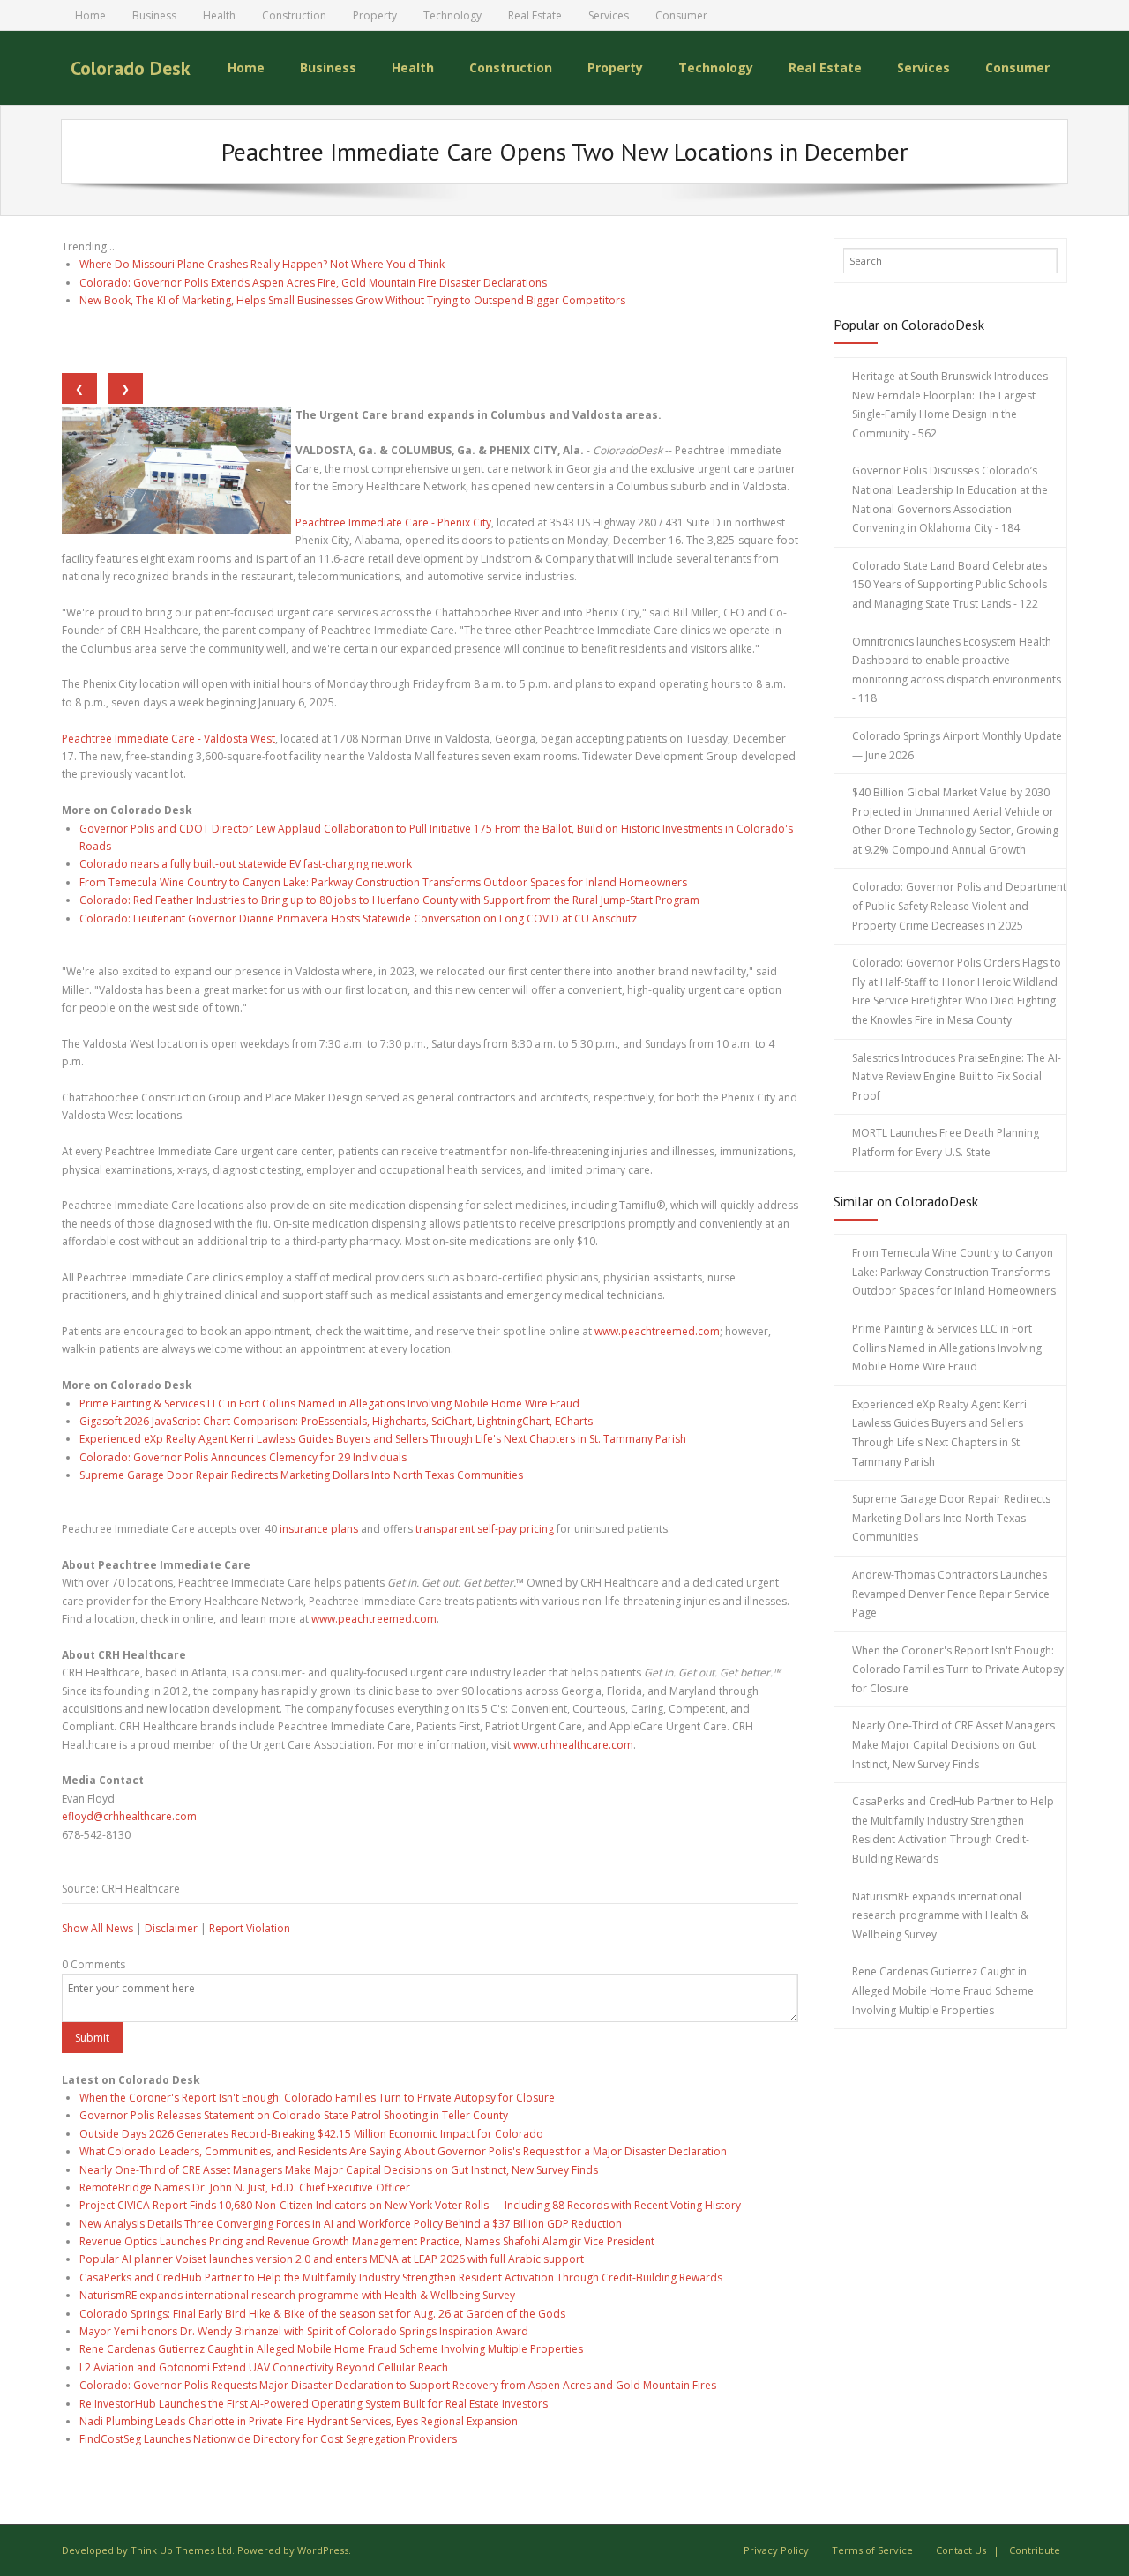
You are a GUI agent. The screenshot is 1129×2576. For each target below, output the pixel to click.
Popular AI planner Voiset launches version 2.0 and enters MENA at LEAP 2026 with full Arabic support (332, 2259)
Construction (294, 15)
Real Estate (535, 15)
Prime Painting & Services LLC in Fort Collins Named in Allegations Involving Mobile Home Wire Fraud (329, 1404)
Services (609, 15)
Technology (452, 15)
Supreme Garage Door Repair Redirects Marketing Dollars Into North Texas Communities (301, 1475)
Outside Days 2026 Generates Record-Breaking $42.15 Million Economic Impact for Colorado (311, 2134)
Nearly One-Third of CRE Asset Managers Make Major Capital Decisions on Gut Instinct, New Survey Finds (339, 2170)
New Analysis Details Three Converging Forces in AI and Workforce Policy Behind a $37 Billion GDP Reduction (351, 2224)
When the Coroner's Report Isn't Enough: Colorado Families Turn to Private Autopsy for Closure (317, 2098)
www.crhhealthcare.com (573, 1745)
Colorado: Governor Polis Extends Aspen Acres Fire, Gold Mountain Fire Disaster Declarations (313, 283)
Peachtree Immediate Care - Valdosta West (168, 739)
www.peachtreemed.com (657, 1331)
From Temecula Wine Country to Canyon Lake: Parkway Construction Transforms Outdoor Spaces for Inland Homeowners (383, 882)
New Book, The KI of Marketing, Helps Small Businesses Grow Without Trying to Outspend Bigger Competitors (352, 300)
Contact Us (961, 2550)
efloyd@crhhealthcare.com (129, 1816)
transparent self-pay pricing (485, 1529)
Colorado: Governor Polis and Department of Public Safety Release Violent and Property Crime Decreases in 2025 (959, 906)
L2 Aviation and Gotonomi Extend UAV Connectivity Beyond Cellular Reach (264, 2367)
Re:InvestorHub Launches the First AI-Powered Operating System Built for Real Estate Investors (314, 2404)
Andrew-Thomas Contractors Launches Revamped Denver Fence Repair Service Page (951, 1594)
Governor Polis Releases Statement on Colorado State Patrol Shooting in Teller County (294, 2115)
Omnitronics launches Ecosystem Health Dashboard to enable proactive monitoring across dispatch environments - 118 (957, 670)
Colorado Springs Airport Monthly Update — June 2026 (957, 746)
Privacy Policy (776, 2550)
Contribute (1035, 2550)
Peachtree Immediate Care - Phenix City (393, 523)
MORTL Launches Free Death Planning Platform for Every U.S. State (946, 1142)
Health (219, 15)
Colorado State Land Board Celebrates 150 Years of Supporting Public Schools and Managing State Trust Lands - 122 (950, 585)
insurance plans (319, 1529)
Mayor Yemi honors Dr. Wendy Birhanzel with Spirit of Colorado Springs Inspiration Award (304, 2331)
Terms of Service (872, 2550)
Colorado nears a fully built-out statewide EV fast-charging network (246, 864)
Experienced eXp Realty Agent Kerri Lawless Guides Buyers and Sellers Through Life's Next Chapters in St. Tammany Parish (383, 1439)
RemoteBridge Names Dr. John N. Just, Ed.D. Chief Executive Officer (245, 2188)
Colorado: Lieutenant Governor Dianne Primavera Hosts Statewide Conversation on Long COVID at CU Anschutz (358, 918)
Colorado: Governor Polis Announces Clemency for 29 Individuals (243, 1457)
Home (90, 15)
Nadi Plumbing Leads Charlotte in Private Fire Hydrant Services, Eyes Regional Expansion (299, 2421)
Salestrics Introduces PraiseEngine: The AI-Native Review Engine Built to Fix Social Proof (957, 1077)
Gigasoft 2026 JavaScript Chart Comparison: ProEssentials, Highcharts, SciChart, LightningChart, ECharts (336, 1421)
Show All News (97, 1928)
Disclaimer (171, 1928)
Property (375, 15)
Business (154, 15)
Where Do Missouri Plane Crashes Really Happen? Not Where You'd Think (262, 264)
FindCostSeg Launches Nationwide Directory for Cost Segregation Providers (268, 2439)
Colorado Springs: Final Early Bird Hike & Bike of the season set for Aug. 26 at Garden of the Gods (322, 2314)
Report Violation (250, 1928)
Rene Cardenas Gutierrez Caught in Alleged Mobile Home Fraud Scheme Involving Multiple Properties (331, 2349)
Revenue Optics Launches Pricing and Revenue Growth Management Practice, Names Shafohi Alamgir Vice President (367, 2241)
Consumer (681, 15)
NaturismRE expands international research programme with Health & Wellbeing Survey (297, 2295)
